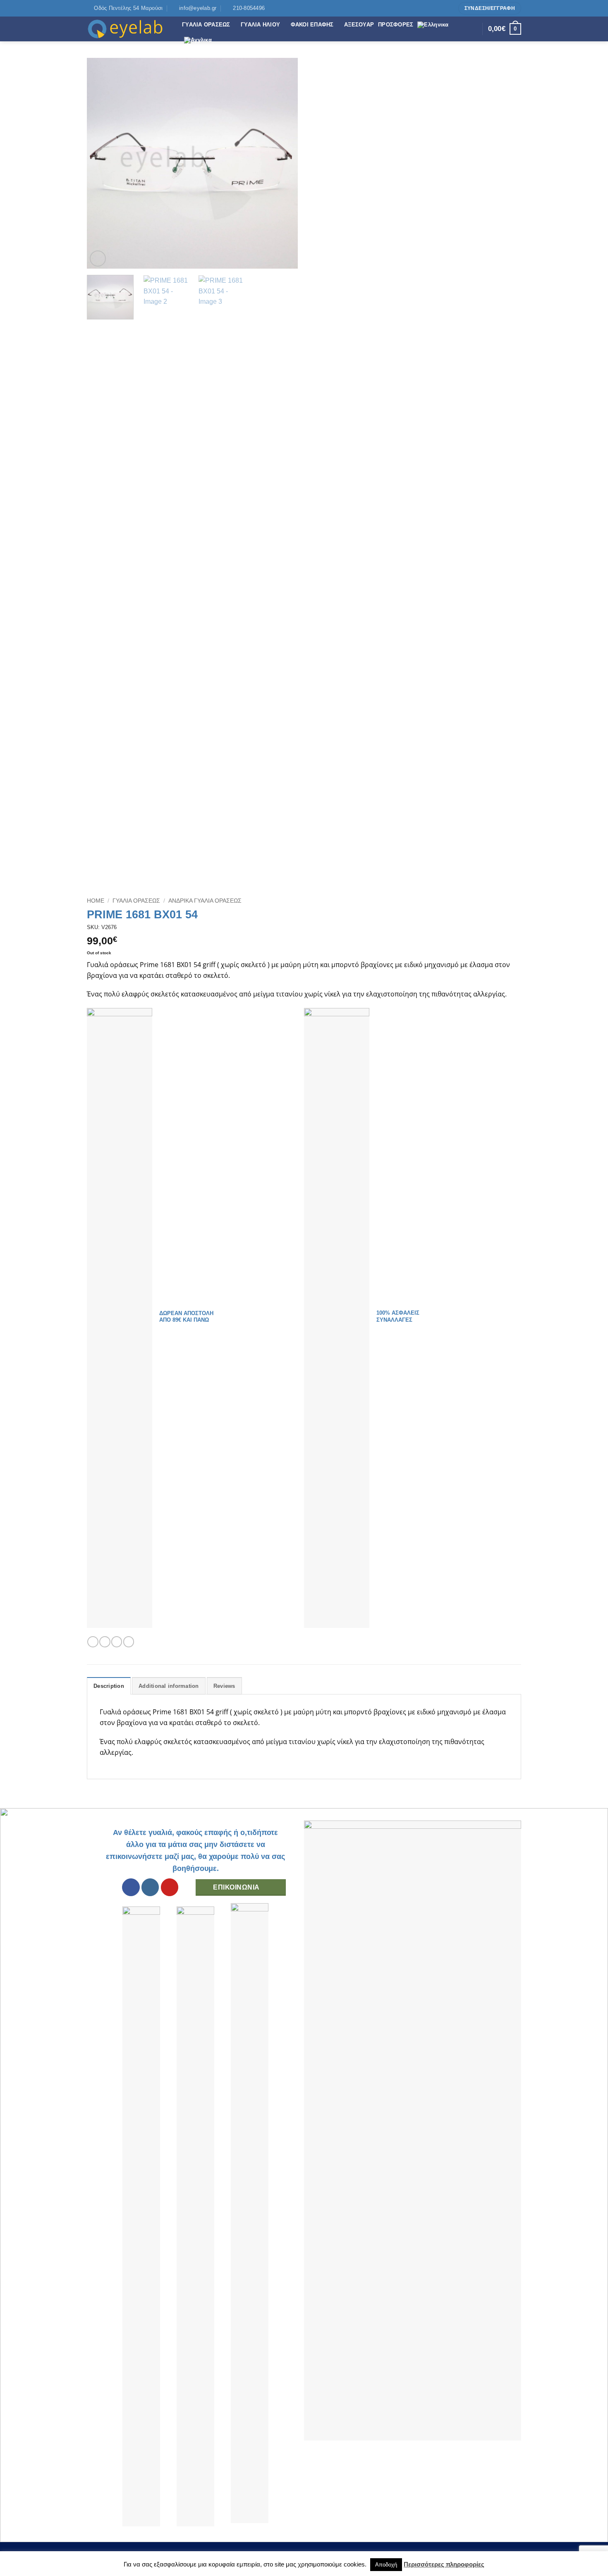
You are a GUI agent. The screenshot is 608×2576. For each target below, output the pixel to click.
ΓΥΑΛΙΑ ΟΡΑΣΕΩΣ (206, 25)
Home (96, 901)
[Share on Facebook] (93, 1642)
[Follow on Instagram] (440, 8)
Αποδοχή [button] (386, 2565)
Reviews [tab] (224, 1686)
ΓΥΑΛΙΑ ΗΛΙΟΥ (260, 25)
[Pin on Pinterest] (129, 1642)
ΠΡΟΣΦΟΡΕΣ (396, 25)
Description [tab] (109, 1686)
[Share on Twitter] (105, 1642)
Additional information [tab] (169, 1686)
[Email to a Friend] (117, 1642)
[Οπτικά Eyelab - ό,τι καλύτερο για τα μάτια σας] (128, 29)
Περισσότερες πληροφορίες (444, 2564)
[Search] (474, 29)
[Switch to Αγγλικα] (198, 40)
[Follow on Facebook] (433, 8)
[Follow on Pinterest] (448, 8)
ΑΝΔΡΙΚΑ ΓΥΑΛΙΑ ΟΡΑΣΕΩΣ (205, 901)
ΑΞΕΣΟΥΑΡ (359, 25)
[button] (98, 259)
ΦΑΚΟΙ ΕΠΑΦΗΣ (312, 25)
